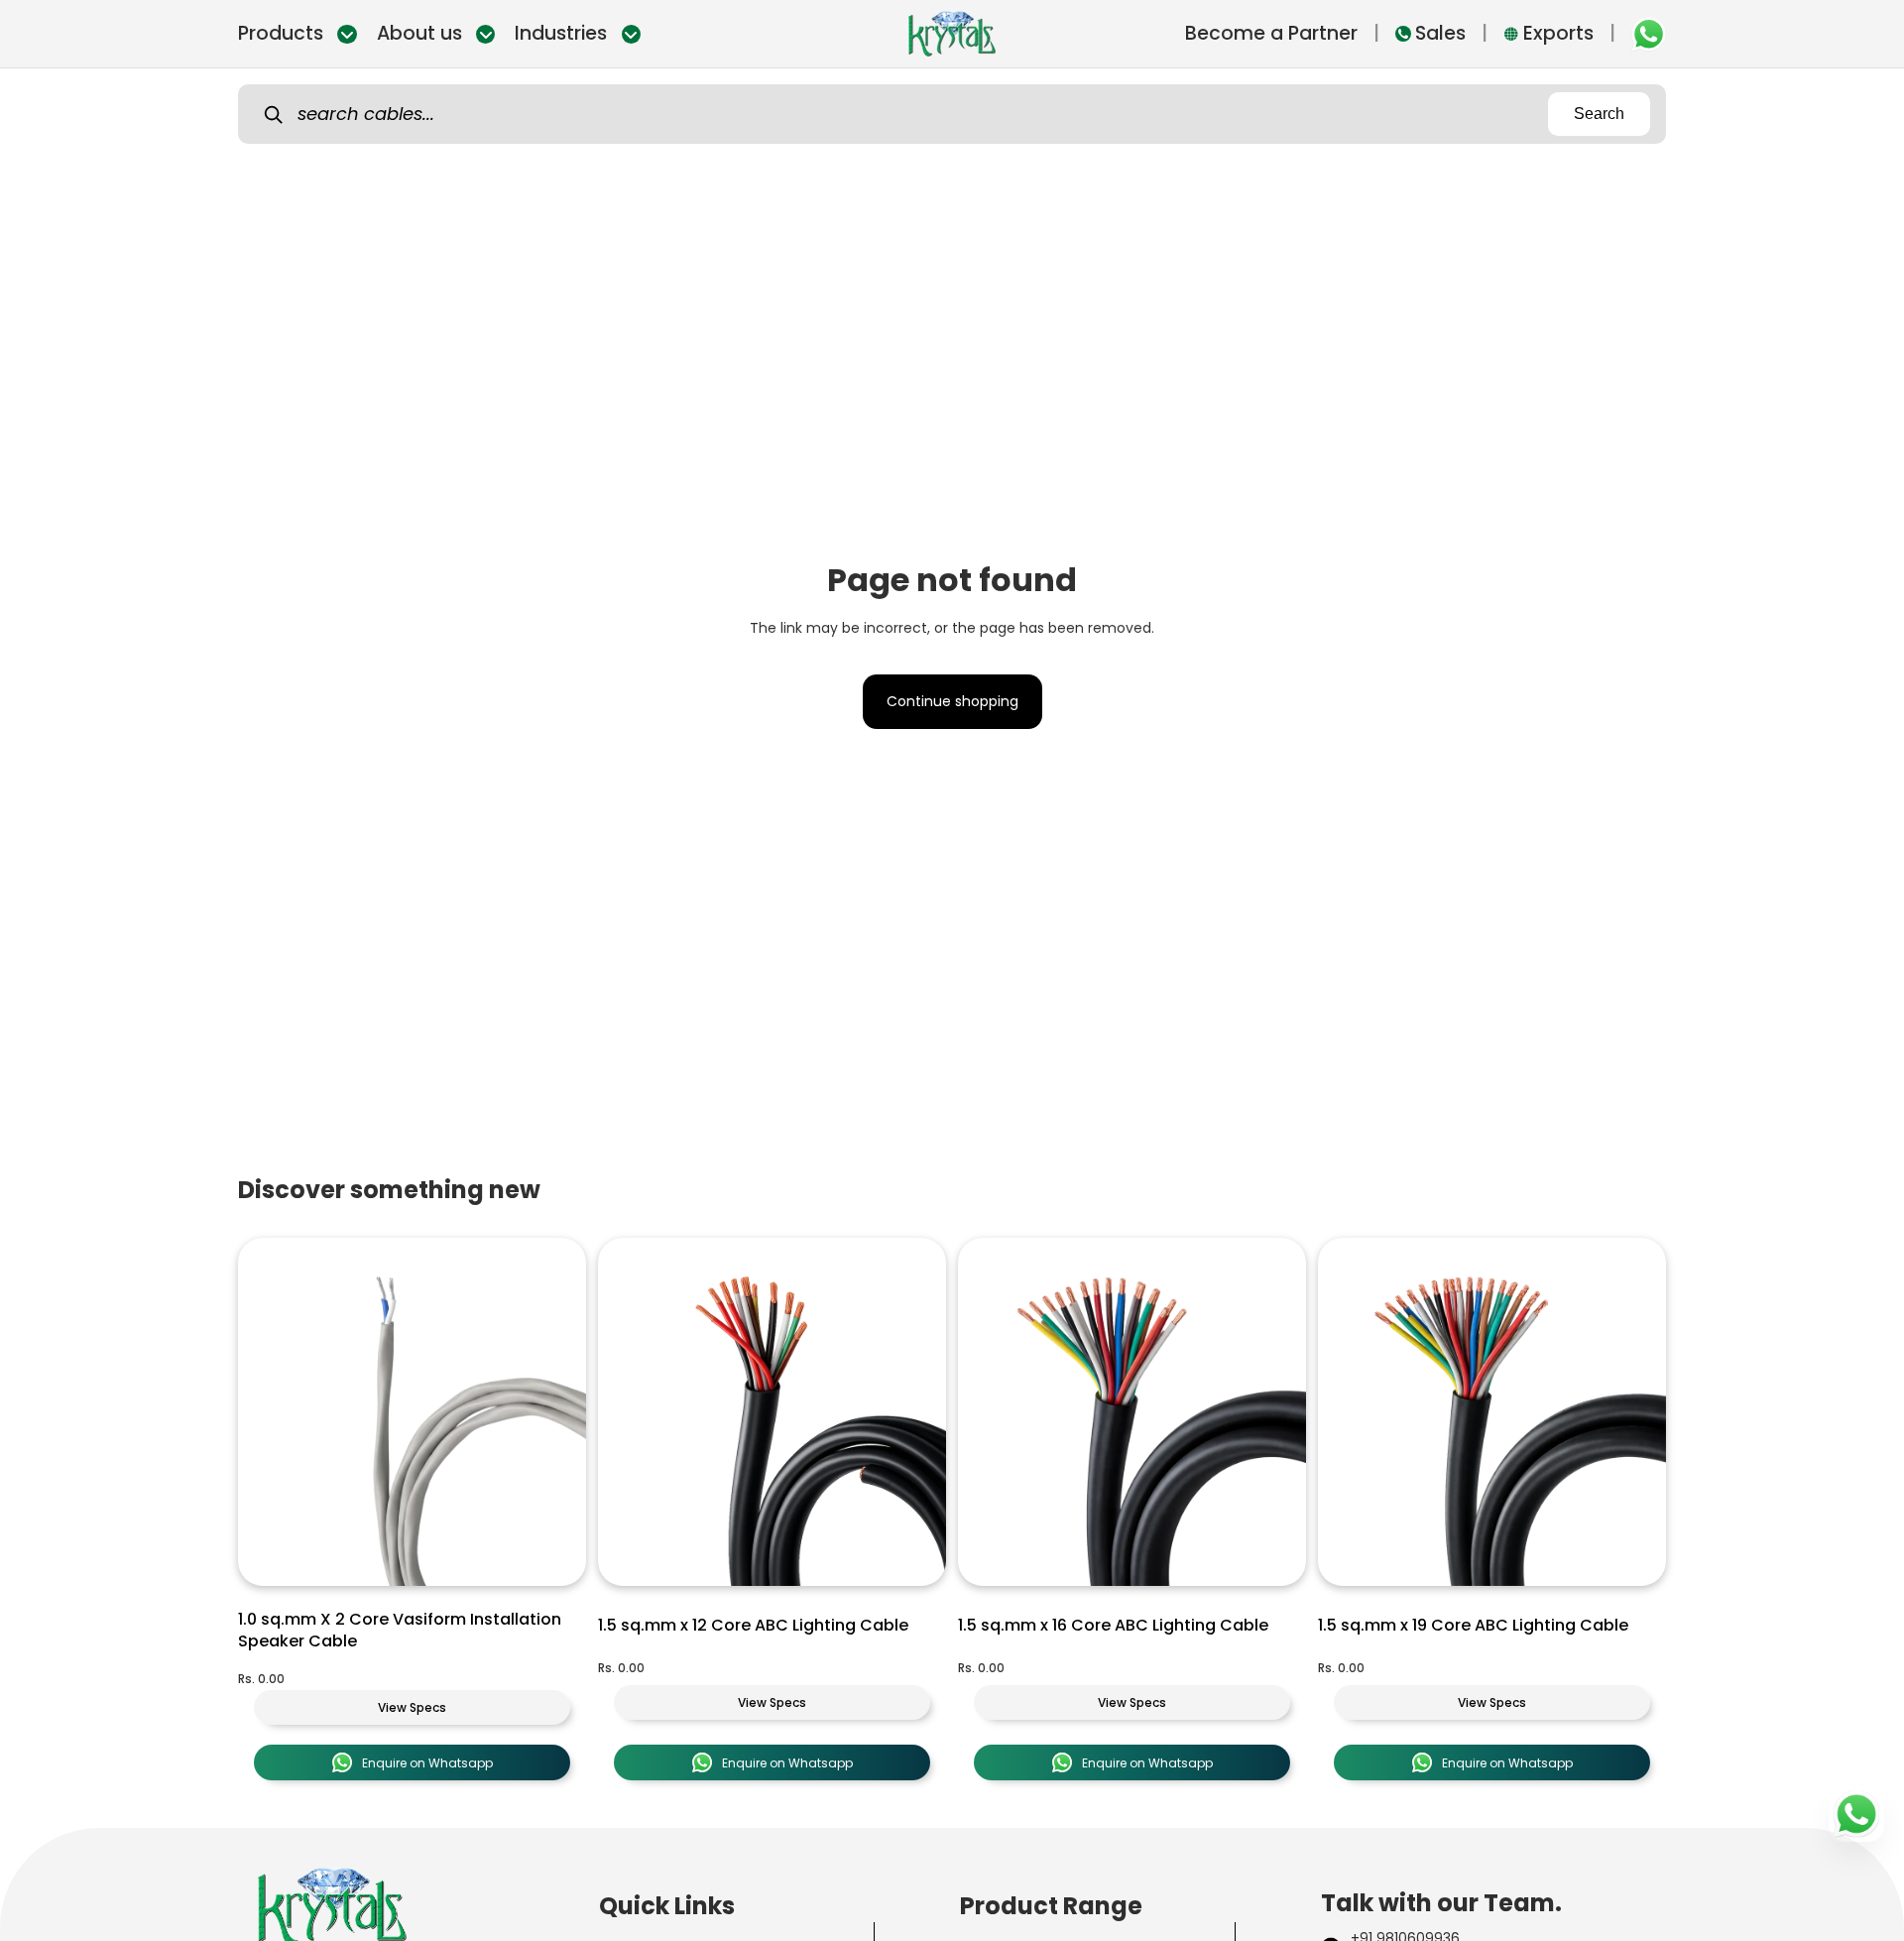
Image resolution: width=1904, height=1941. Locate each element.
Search (1599, 114)
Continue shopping (952, 701)
